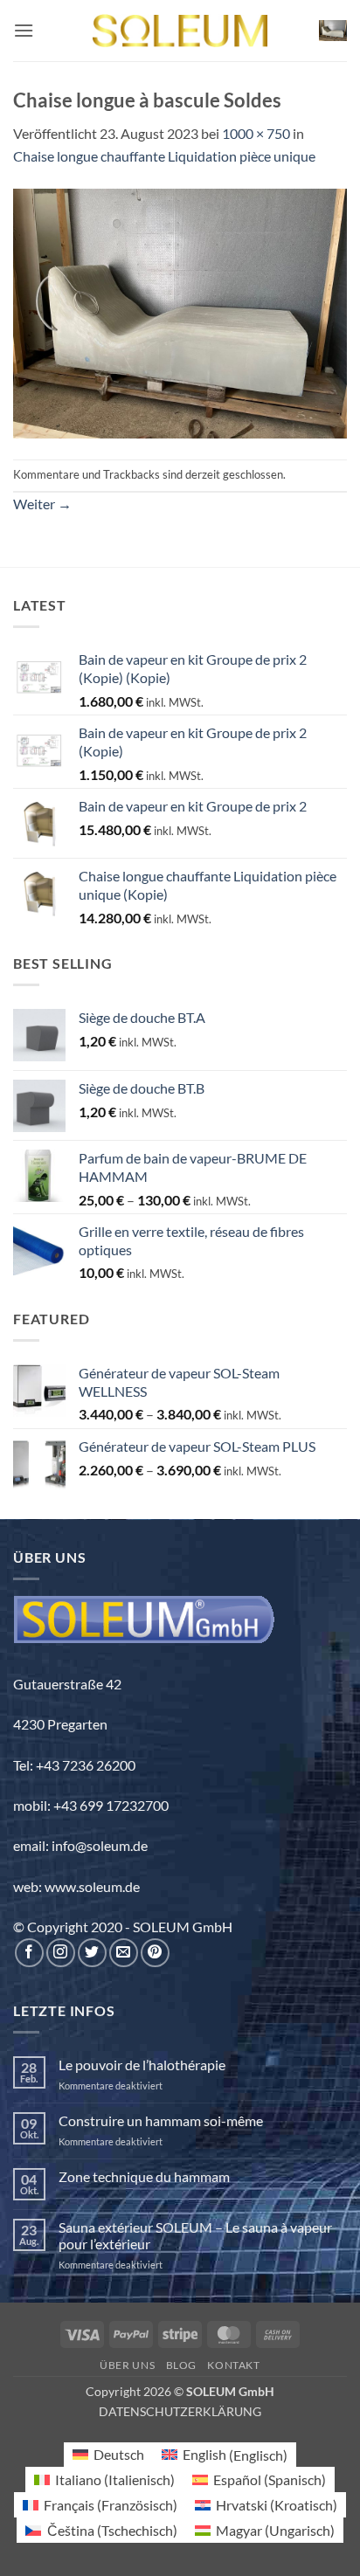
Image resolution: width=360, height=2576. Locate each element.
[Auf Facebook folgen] (29, 1953)
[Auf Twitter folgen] (92, 1953)
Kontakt (233, 2365)
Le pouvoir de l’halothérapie (142, 2065)
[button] (24, 30)
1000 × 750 (256, 133)
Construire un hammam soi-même (161, 2120)
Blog (181, 2365)
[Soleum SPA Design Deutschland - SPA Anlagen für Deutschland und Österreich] (180, 31)
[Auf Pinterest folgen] (155, 1953)
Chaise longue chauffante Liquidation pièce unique (164, 156)
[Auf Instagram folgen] (61, 1953)
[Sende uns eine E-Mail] (124, 1953)
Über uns (127, 2365)
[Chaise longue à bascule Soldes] (180, 311)
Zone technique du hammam (144, 2176)
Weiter (42, 504)
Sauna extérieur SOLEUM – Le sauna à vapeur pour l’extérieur (195, 2235)
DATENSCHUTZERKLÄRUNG (180, 2411)
